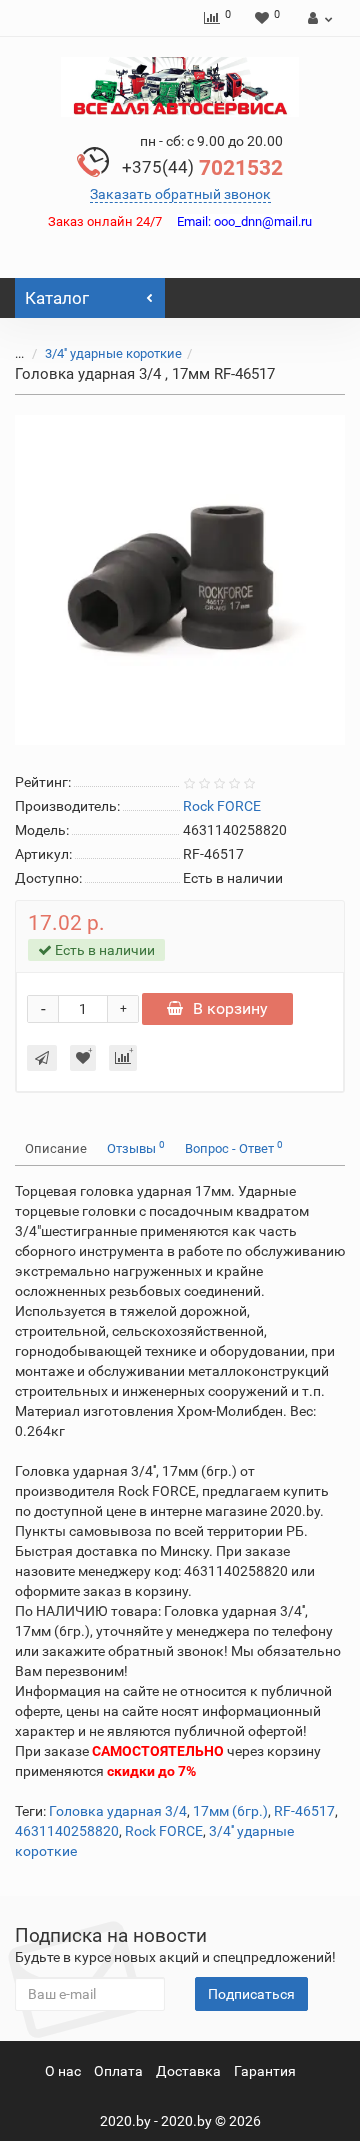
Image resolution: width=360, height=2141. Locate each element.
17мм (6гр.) (230, 1811)
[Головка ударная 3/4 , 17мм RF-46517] (180, 580)
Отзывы (136, 1147)
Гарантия (265, 2071)
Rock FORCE (164, 1831)
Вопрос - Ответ (234, 1147)
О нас (63, 2071)
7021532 (202, 168)
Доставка (188, 2071)
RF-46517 (304, 1811)
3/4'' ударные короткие (113, 353)
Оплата (118, 2071)
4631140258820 (67, 1831)
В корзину (230, 1008)
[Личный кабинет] (317, 18)
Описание (56, 1148)
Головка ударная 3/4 (118, 1811)
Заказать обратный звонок (180, 194)
